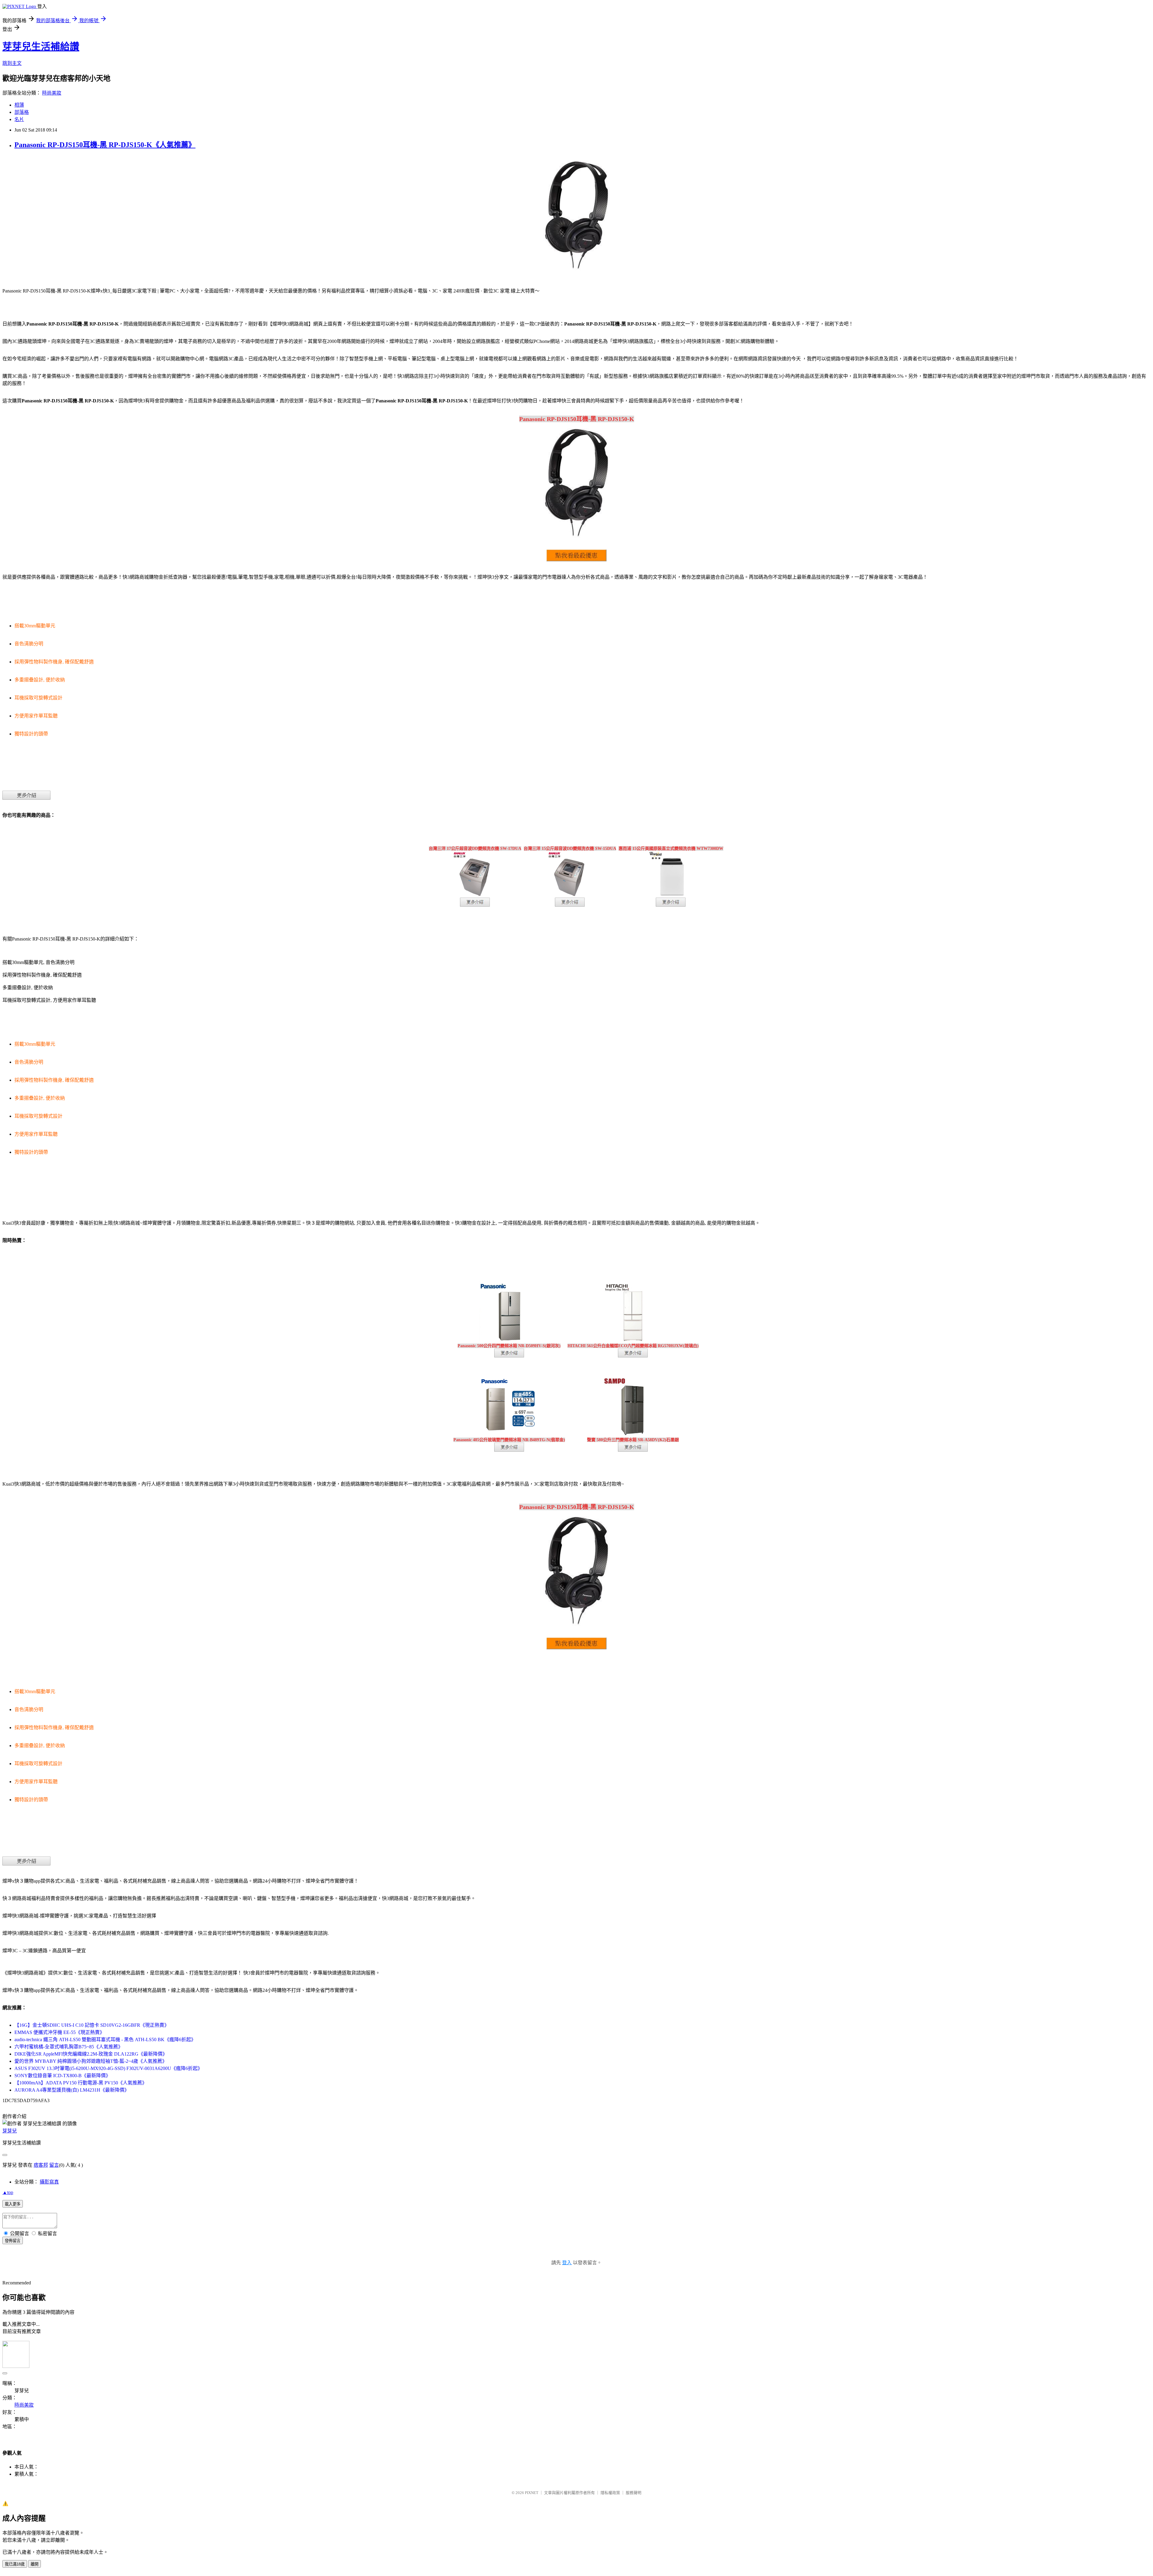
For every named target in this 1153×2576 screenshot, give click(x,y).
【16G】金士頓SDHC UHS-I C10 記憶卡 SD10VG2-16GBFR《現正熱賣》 (92, 2025)
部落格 (22, 112)
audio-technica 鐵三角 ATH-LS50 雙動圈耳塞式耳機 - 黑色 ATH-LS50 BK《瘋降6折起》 (105, 2040)
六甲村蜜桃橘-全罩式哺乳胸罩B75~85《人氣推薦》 (69, 2047)
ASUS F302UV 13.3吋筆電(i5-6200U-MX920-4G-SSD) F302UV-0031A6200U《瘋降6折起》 (108, 2068)
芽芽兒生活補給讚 (41, 47)
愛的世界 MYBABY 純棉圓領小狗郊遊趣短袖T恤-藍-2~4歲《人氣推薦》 (91, 2061)
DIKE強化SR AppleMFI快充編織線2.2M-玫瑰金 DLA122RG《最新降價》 (91, 2054)
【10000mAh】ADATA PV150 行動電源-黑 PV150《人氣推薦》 (81, 2083)
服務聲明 (634, 2493)
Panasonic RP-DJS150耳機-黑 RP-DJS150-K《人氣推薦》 (105, 145)
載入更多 (13, 2204)
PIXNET (532, 2493)
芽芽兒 (10, 2131)
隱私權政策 (610, 2493)
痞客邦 (41, 2165)
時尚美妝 (52, 93)
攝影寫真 (49, 2182)
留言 (54, 2165)
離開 (35, 2564)
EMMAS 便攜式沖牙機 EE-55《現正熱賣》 (59, 2032)
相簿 (19, 105)
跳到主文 (12, 63)
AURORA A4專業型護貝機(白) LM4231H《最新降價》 (72, 2090)
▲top (8, 2192)
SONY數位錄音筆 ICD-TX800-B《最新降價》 (62, 2076)
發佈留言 (13, 2241)
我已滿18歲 (15, 2564)
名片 (19, 119)
